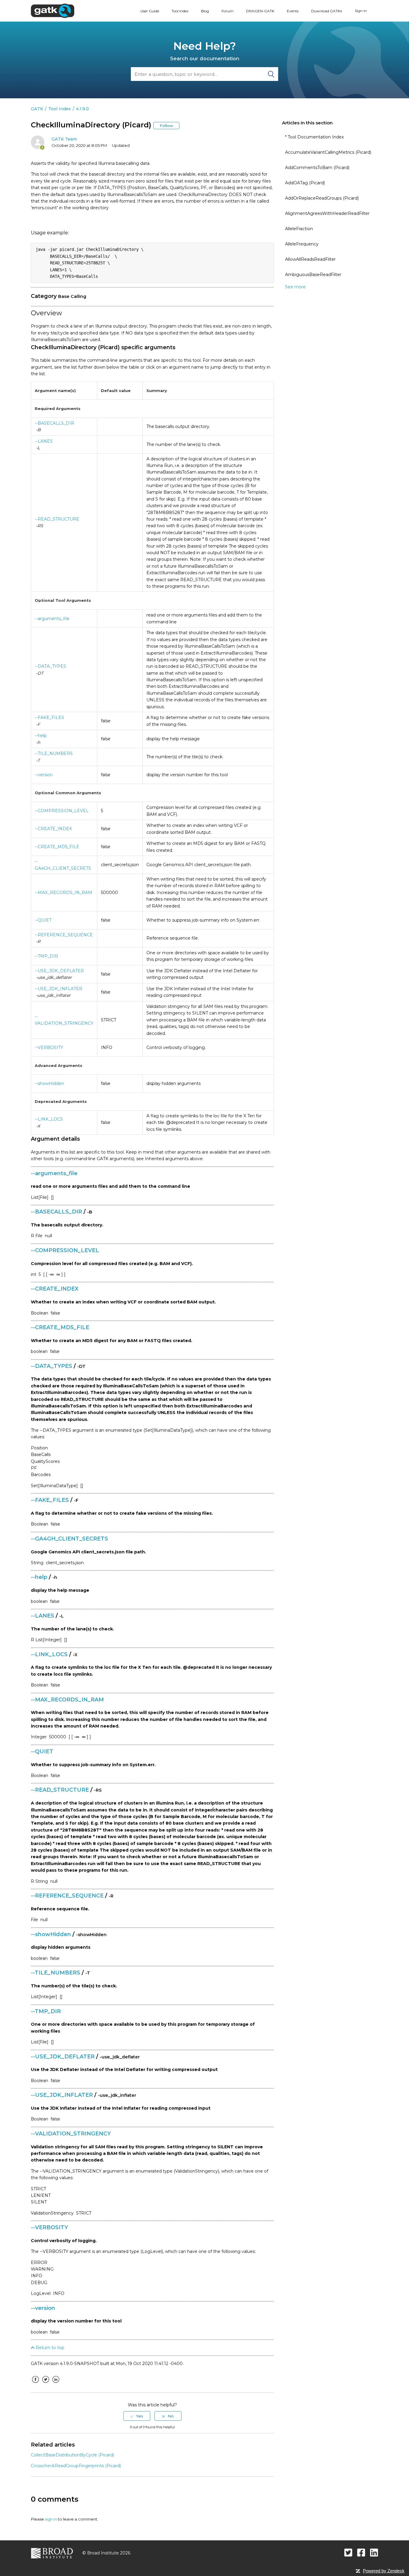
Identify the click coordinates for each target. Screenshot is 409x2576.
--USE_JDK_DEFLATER (59, 971)
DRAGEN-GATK (260, 11)
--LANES (44, 441)
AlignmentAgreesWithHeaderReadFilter (327, 213)
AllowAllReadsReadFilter (310, 259)
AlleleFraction (299, 229)
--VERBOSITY (49, 1047)
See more (295, 287)
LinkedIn (56, 2384)
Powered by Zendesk (384, 2571)
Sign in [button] (361, 11)
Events (293, 11)
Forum (228, 11)
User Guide (150, 11)
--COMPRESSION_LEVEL (62, 811)
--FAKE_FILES (49, 718)
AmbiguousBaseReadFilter (313, 275)
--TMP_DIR (46, 956)
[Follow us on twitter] (348, 2552)
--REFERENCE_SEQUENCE (64, 935)
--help (41, 735)
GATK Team (64, 139)
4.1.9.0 (82, 109)
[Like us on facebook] (361, 2552)
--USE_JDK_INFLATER (59, 989)
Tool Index (180, 11)
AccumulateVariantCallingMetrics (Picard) (328, 152)
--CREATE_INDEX (53, 829)
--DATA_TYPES (50, 666)
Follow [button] (166, 126)
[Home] (53, 10)
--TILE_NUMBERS (54, 753)
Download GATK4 (327, 11)
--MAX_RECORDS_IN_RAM (63, 893)
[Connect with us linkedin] (374, 2552)
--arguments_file (52, 619)
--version (44, 775)
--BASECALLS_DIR (54, 423)
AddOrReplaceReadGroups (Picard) (322, 198)
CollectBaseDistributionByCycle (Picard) (72, 2455)
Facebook (35, 2384)
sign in (51, 2519)
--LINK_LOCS (49, 1119)
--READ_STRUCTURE (57, 519)
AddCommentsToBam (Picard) (317, 168)
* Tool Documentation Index (314, 137)
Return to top (49, 2348)
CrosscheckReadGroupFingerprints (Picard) (76, 2466)
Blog (205, 11)
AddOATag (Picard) (305, 183)
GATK (37, 109)
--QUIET (43, 920)
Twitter (46, 2384)
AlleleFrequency (302, 244)
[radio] (137, 2416)
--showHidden (49, 1083)
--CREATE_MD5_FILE (57, 847)
